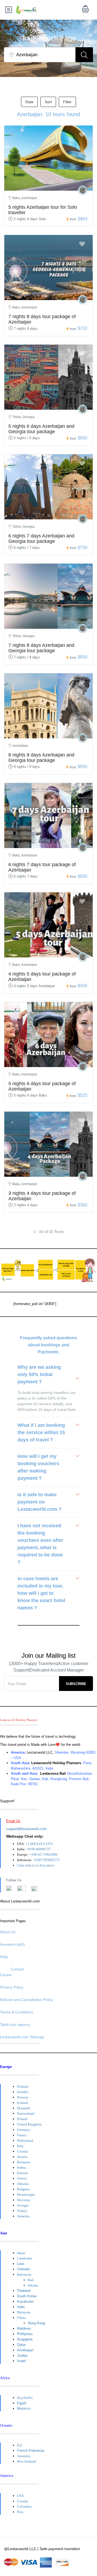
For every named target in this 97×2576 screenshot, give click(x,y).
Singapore (25, 2339)
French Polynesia (31, 2451)
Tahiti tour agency (15, 2025)
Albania (23, 2184)
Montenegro (26, 2195)
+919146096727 (39, 1849)
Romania (24, 2162)
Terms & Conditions (17, 2012)
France (22, 2135)
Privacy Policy (12, 1987)
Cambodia (25, 2258)
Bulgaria (23, 2189)
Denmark (24, 2108)
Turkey (22, 2211)
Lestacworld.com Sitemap (22, 2037)
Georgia (23, 2205)
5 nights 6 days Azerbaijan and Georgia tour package (41, 429)
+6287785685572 (46, 1860)
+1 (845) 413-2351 (39, 1844)
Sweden (23, 2092)
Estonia (22, 2173)
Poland (22, 2119)
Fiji (20, 2445)
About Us (8, 1932)
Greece (22, 2178)
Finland (23, 2086)
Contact (17, 1969)
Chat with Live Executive (36, 1865)
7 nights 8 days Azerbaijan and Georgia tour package (41, 648)
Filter (67, 102)
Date (29, 102)
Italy (20, 2146)
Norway (23, 2097)
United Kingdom (29, 2124)
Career (6, 1975)
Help (4, 1957)
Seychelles (25, 2398)
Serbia (22, 2168)
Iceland (22, 2103)
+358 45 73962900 (43, 1854)
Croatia (22, 2151)
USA (20, 2496)
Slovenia (23, 2200)
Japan (21, 2253)
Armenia (23, 2216)
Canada (22, 2501)
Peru (20, 2512)
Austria (22, 2157)
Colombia (24, 2506)
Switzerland (26, 2113)
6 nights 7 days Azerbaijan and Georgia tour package (41, 539)
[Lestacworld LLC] (83, 190)
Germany (24, 2130)
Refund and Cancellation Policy (27, 2000)
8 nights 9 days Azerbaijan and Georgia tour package (41, 758)
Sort (48, 102)
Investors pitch (12, 1944)
